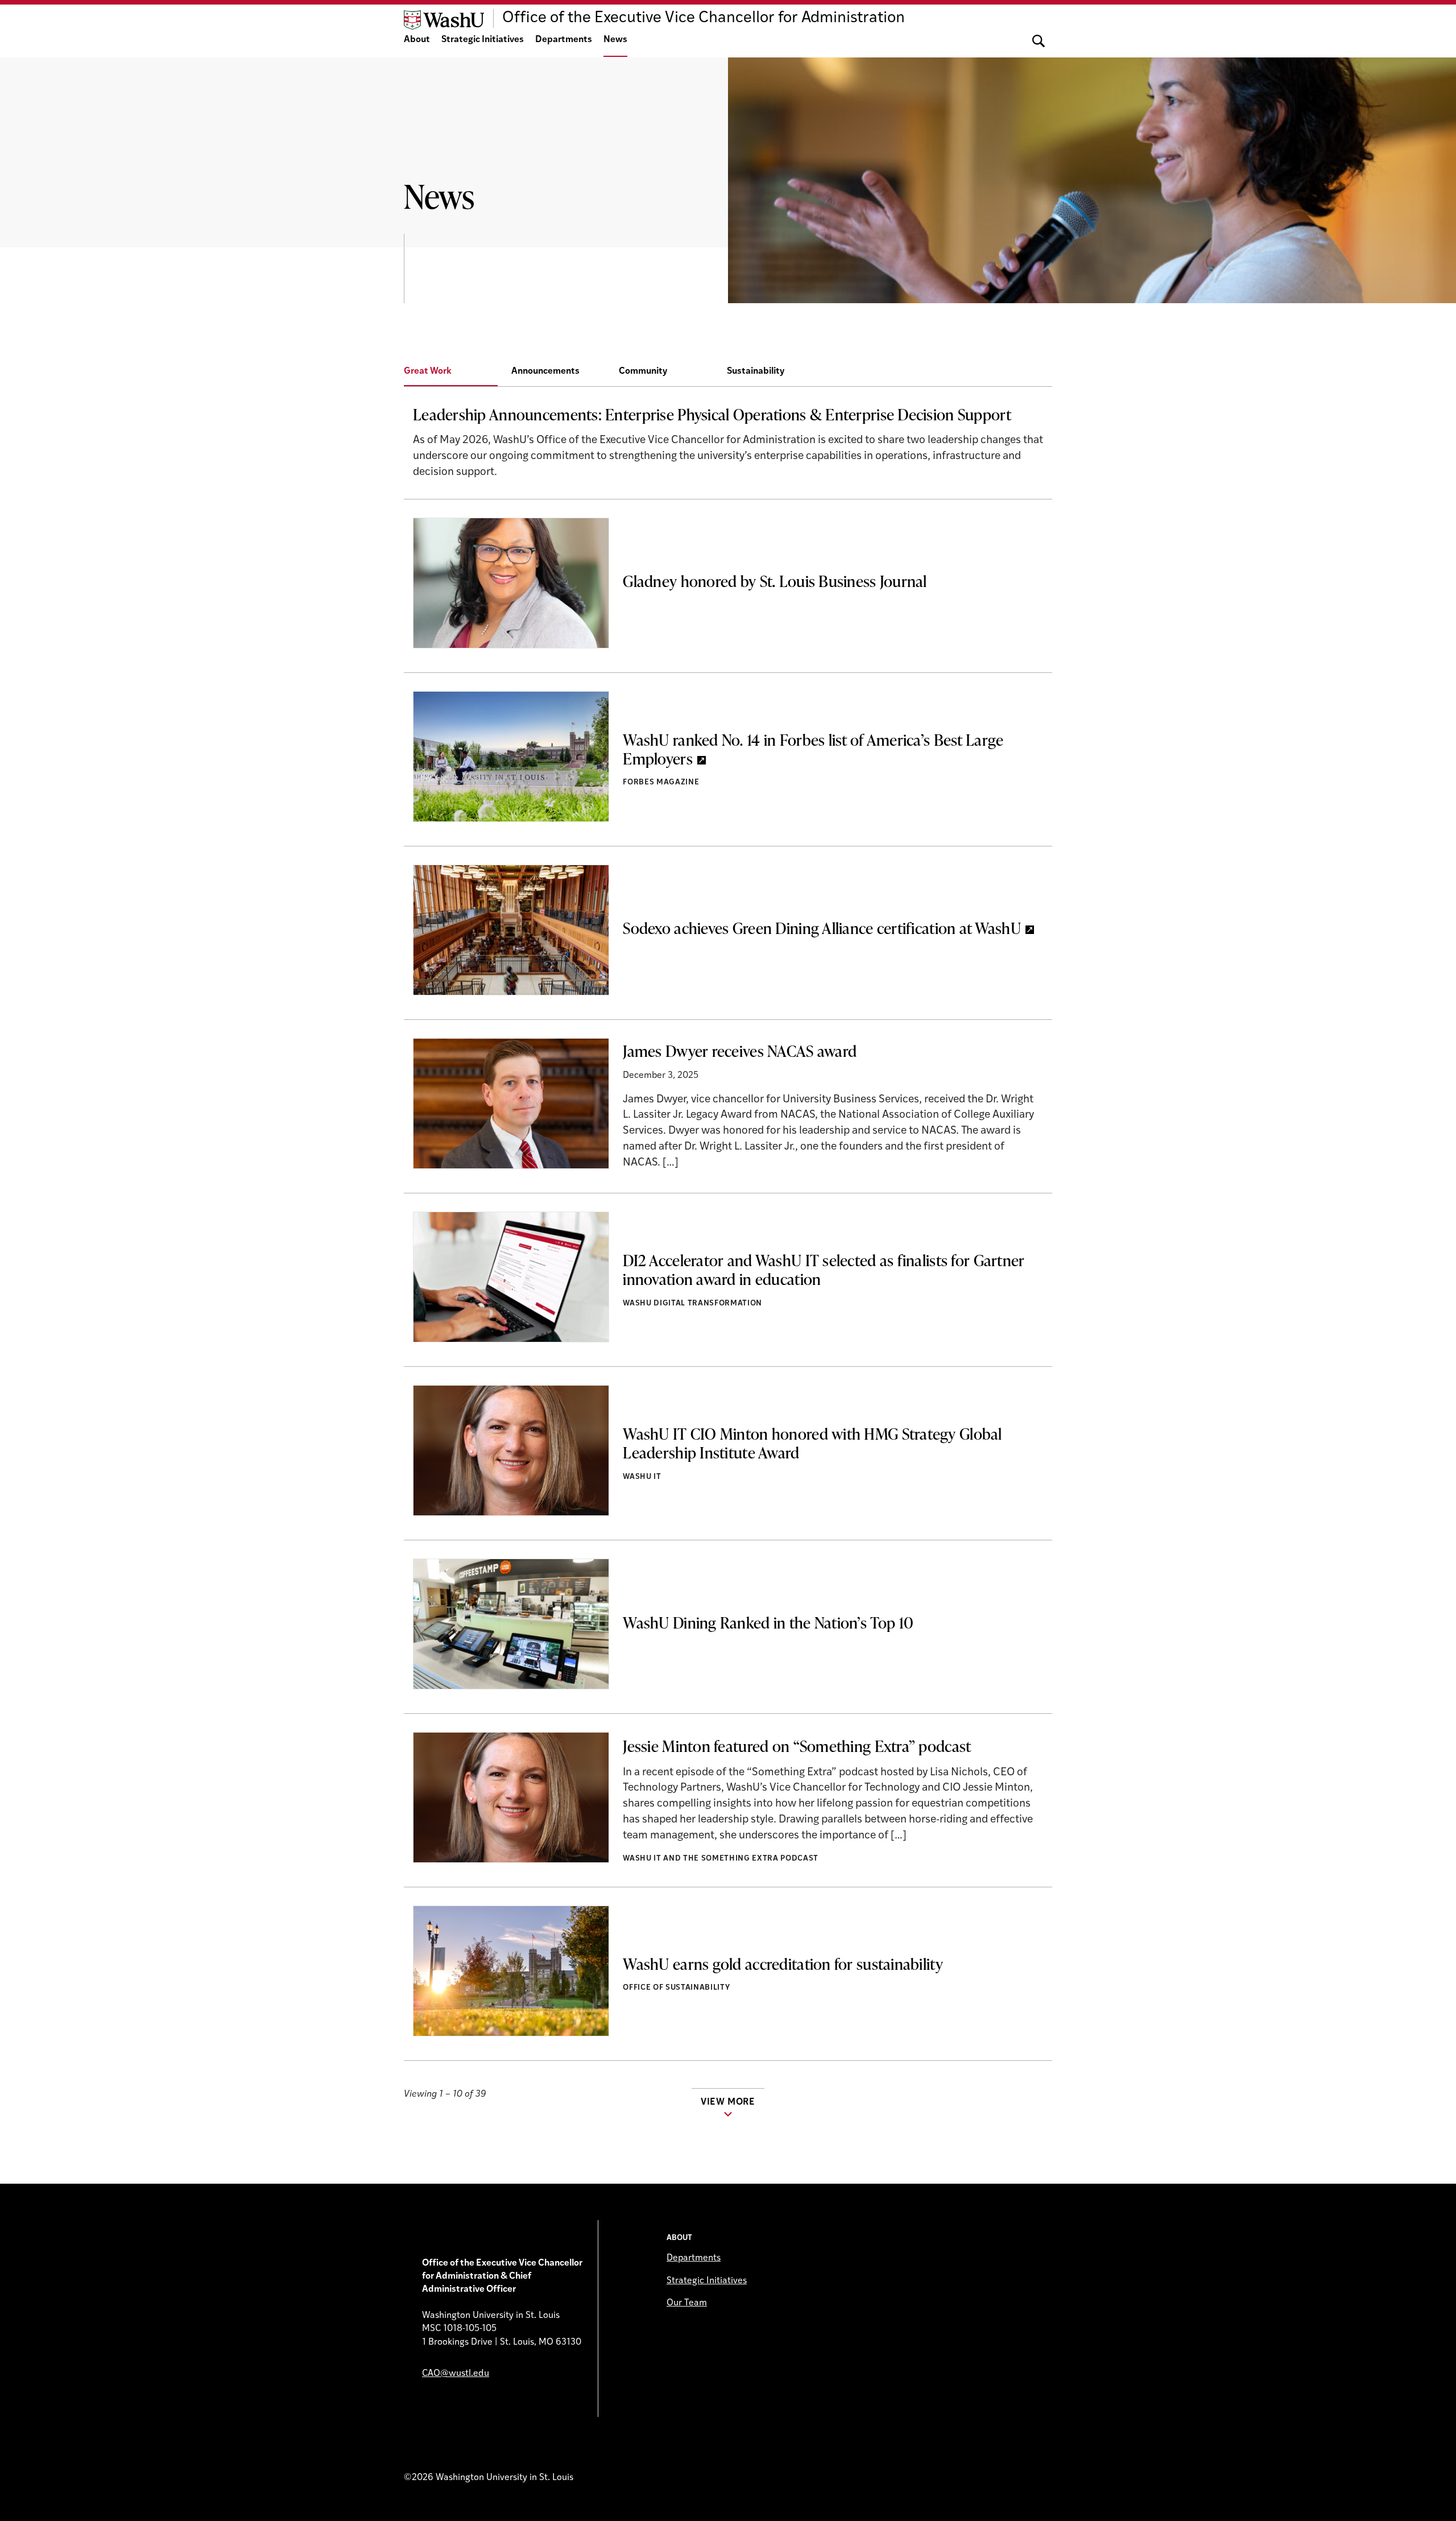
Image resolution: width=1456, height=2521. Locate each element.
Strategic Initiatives (483, 40)
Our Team (687, 2303)
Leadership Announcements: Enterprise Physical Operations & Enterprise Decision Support (712, 414)
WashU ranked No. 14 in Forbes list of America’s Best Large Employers (813, 749)
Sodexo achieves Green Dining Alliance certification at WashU (822, 928)
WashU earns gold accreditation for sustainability (783, 1964)
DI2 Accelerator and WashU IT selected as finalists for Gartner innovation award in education (824, 1269)
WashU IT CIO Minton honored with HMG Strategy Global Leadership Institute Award (812, 1443)
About (417, 40)
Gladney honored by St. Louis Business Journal (775, 581)
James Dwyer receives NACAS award (740, 1051)
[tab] (458, 372)
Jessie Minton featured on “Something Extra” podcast (797, 1746)
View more (728, 2102)
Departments (564, 40)
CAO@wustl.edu (456, 2374)
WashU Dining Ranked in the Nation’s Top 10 (768, 1622)
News (615, 40)
